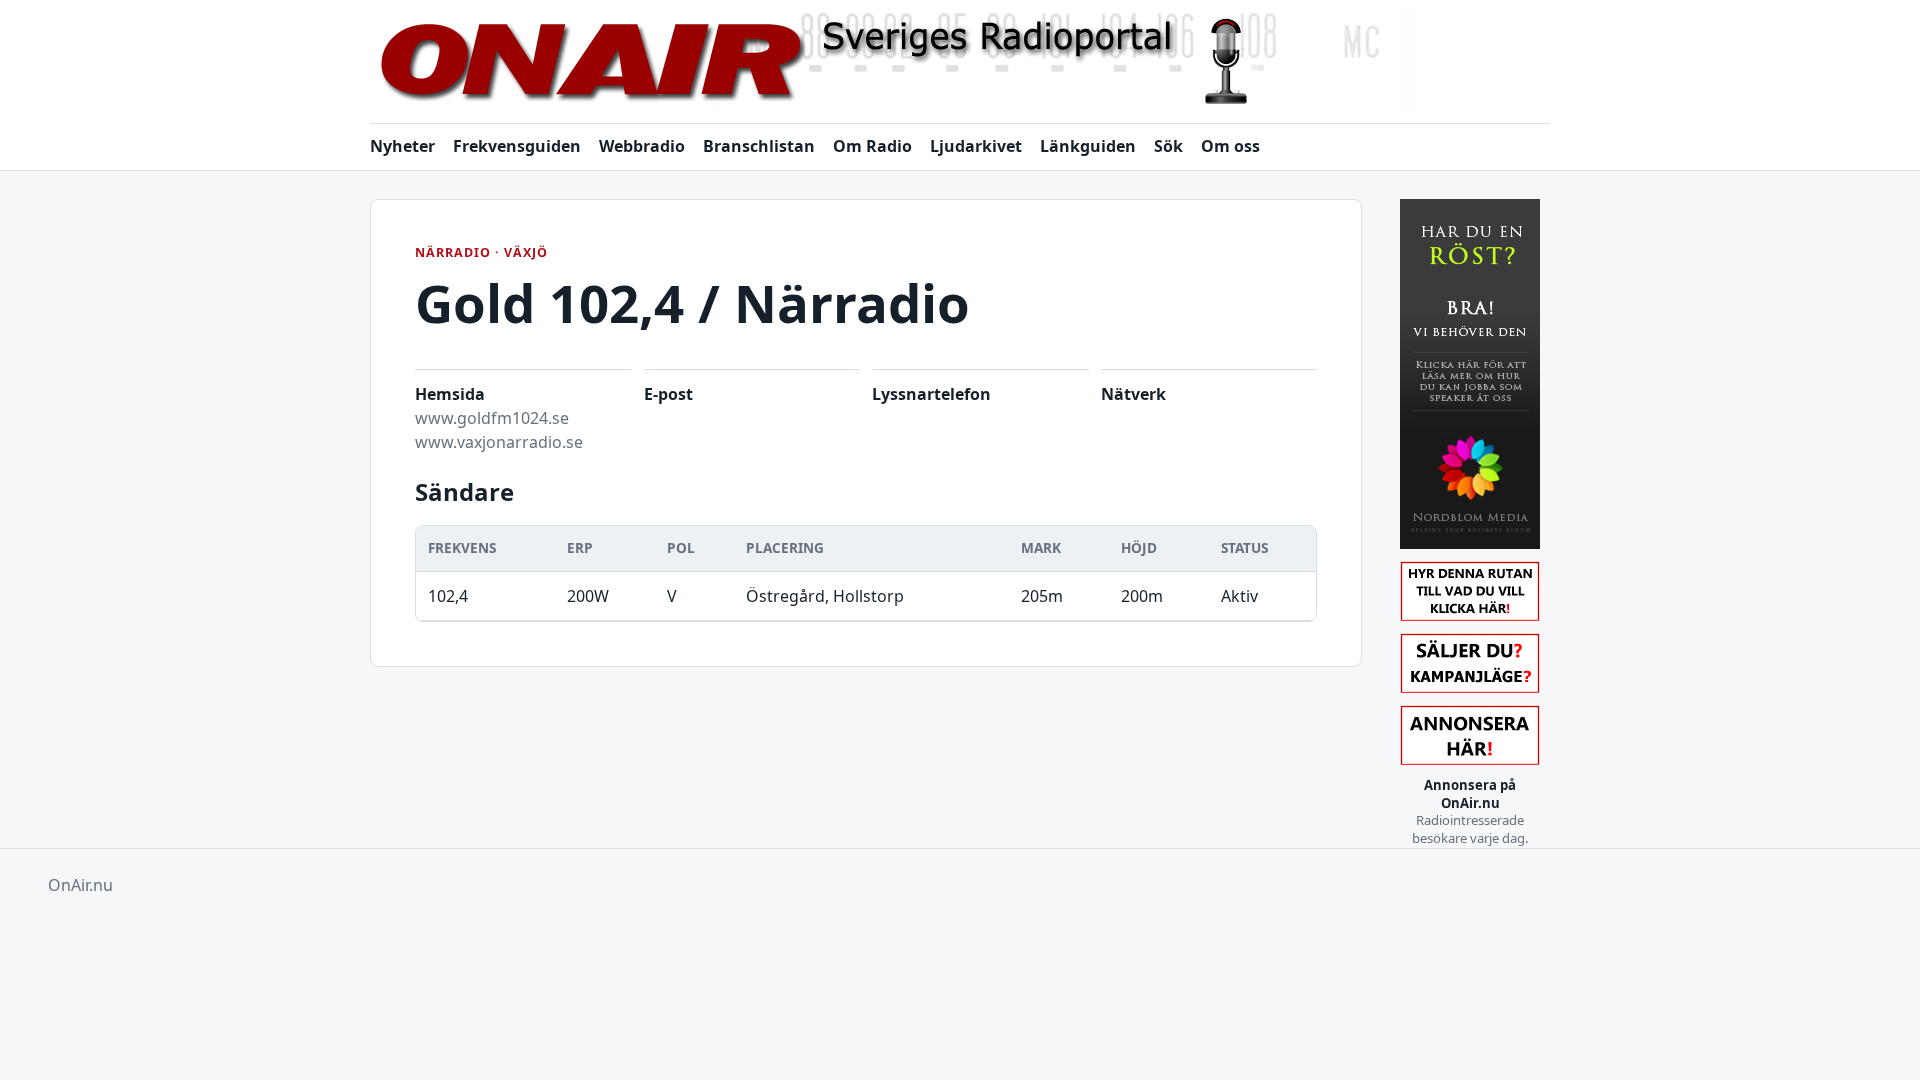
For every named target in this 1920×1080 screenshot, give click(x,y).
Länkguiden (1088, 146)
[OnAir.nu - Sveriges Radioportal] (960, 62)
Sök (1168, 146)
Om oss (1230, 146)
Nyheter (402, 146)
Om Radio (872, 146)
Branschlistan (759, 146)
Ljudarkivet (976, 146)
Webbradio (642, 146)
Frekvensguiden (517, 146)
